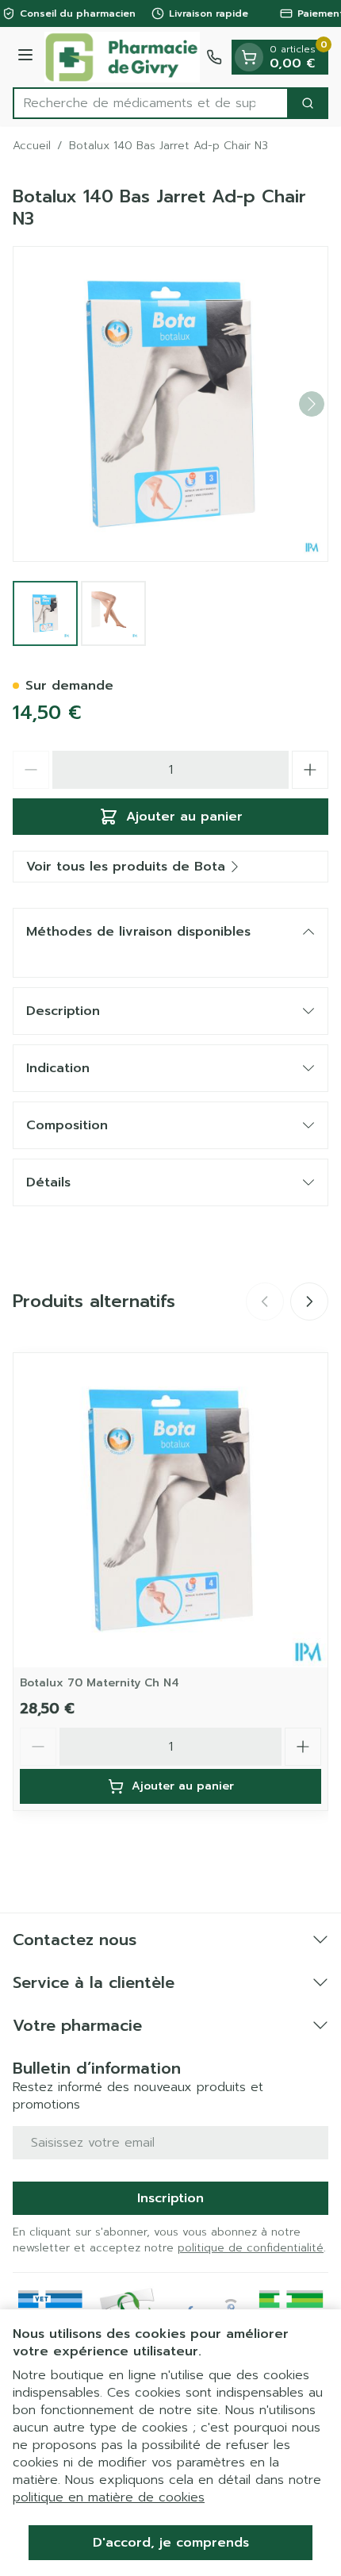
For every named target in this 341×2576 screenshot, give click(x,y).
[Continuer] (312, 404)
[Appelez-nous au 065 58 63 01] (214, 57)
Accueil (32, 146)
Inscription (170, 2198)
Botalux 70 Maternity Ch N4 (100, 1683)
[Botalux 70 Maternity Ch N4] (170, 1510)
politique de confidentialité (251, 2248)
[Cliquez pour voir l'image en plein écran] (170, 404)
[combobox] (151, 103)
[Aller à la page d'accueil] (122, 57)
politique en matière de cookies (109, 2497)
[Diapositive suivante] (309, 1301)
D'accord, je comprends (171, 2543)
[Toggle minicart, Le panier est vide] (249, 57)
